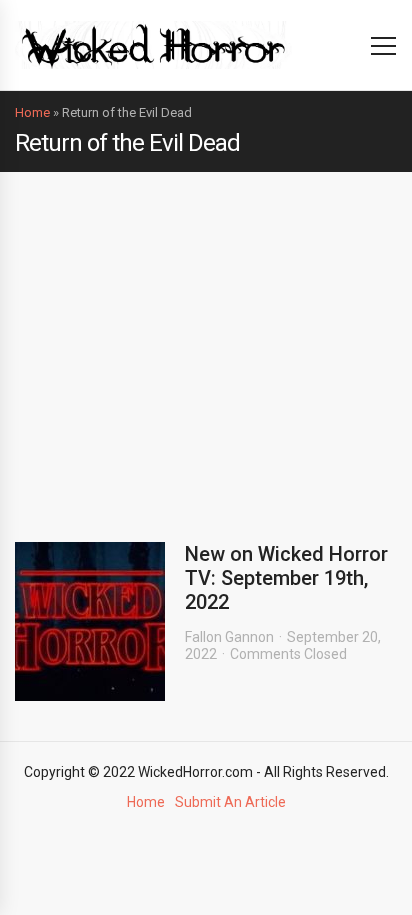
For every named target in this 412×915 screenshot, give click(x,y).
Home (32, 112)
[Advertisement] (206, 342)
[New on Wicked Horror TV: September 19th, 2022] (90, 621)
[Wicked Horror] (153, 44)
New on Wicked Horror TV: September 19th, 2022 (286, 578)
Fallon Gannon (229, 637)
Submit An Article (230, 802)
